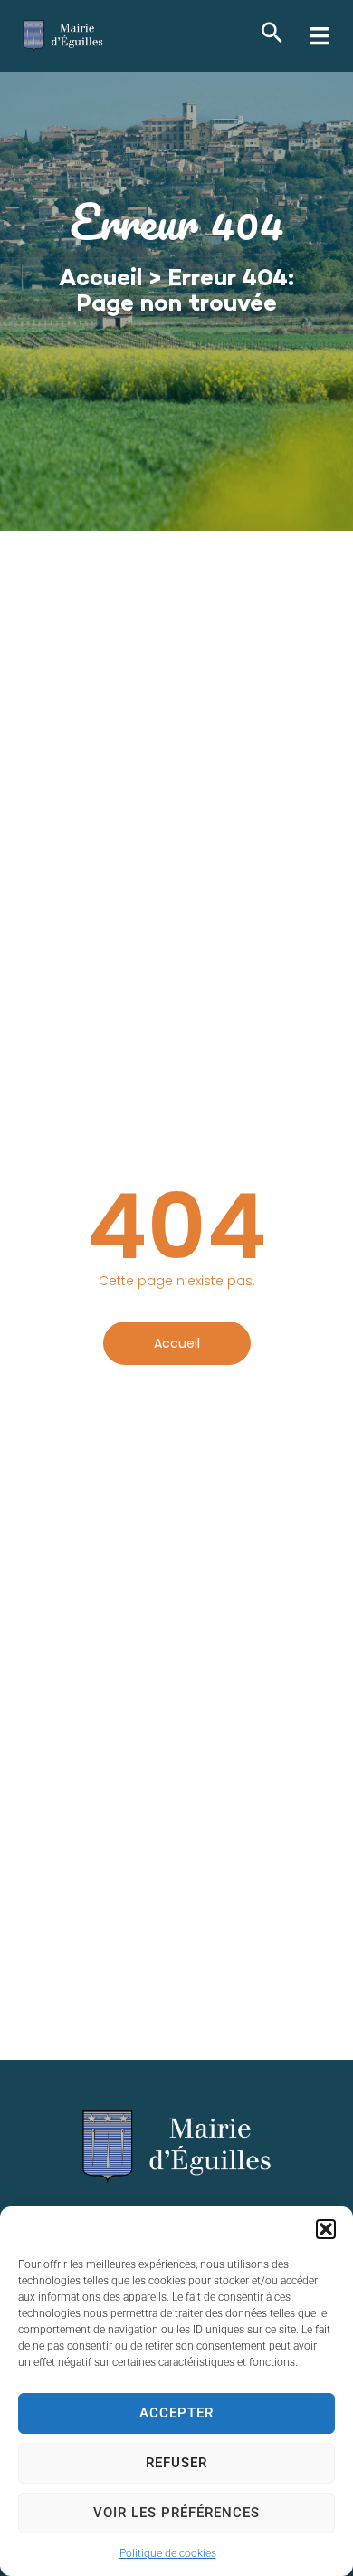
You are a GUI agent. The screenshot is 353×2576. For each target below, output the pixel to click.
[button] (326, 2229)
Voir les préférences (176, 2513)
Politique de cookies (168, 2553)
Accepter (176, 2413)
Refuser (176, 2463)
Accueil (100, 280)
